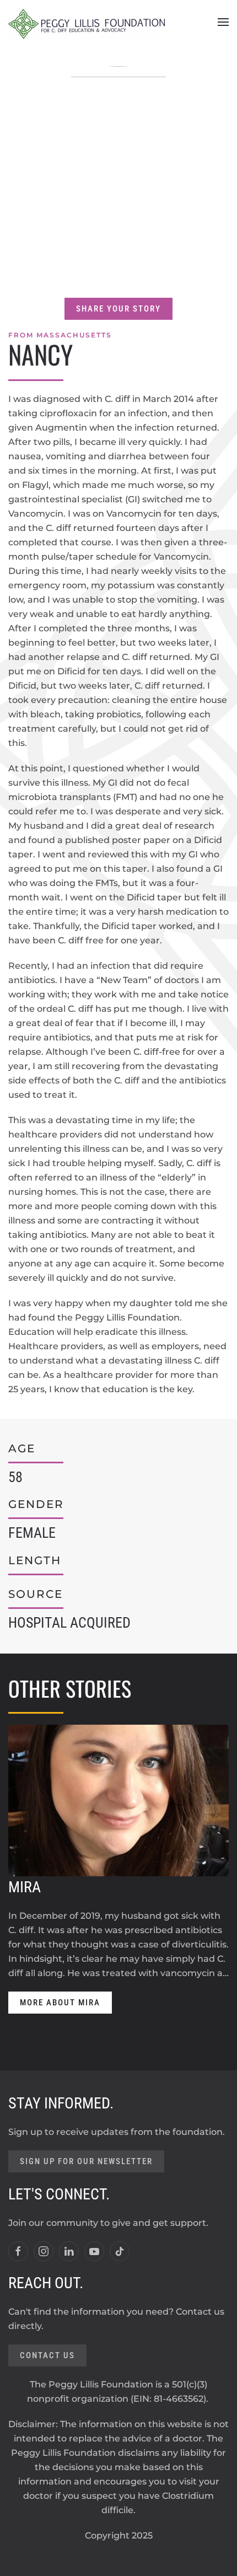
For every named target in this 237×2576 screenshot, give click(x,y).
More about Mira (60, 2003)
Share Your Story (118, 309)
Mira (25, 1887)
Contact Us (47, 2355)
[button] (223, 22)
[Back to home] (87, 22)
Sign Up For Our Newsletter (86, 2161)
